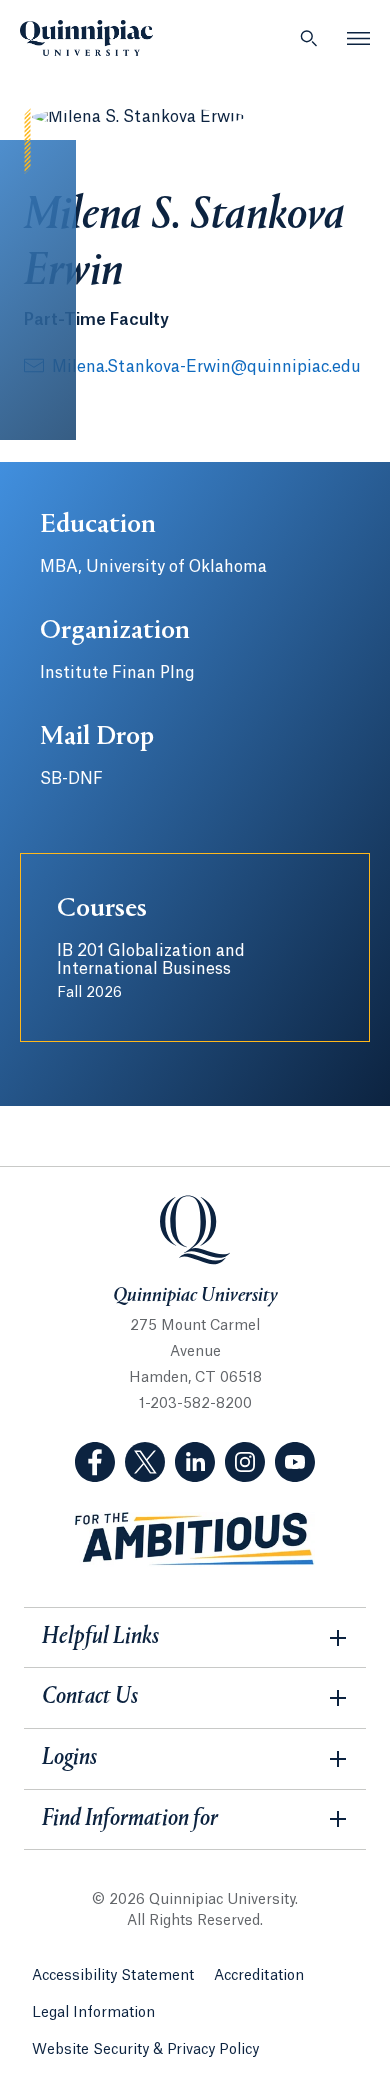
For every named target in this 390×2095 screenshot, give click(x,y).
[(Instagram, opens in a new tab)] (245, 1462)
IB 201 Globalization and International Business (151, 971)
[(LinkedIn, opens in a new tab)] (195, 1462)
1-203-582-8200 (195, 1404)
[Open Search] (309, 38)
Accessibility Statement (113, 1976)
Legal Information (93, 2013)
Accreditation (259, 1976)
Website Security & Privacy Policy (145, 2050)
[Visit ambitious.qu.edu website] (195, 1539)
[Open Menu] (359, 38)
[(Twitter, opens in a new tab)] (145, 1462)
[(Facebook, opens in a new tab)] (95, 1462)
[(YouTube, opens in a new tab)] (295, 1462)
